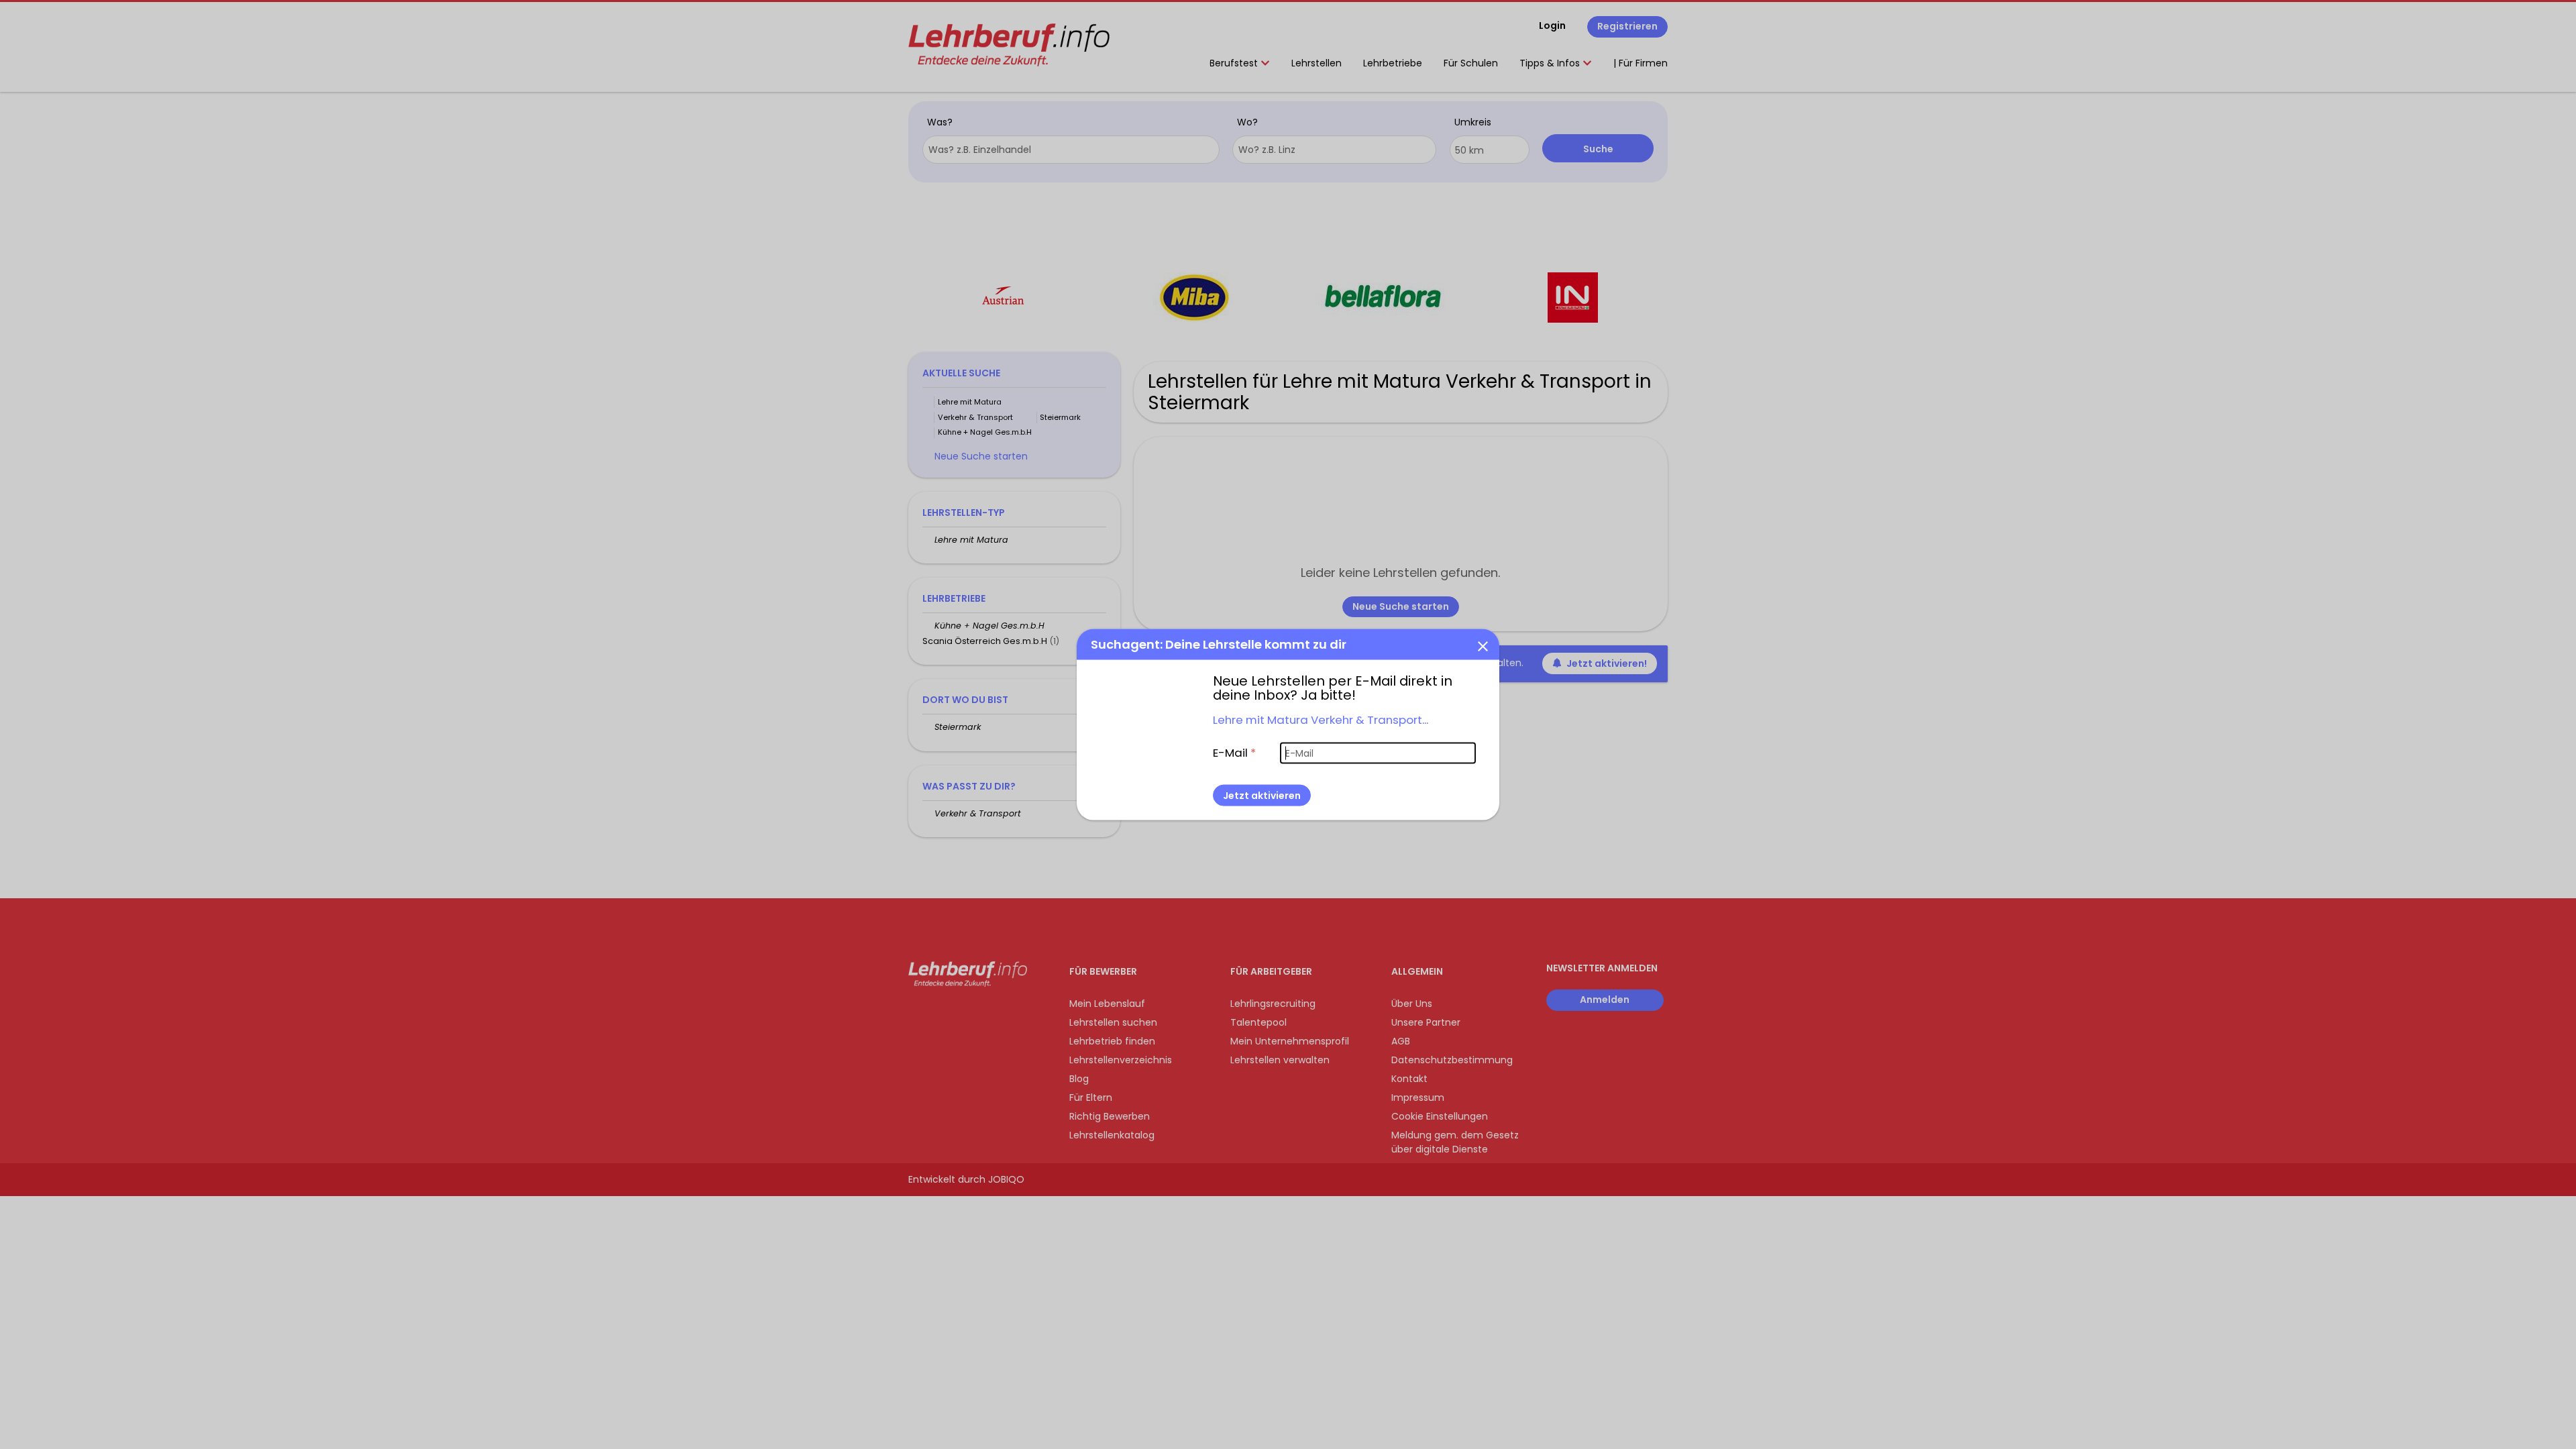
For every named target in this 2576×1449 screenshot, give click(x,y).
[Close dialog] (1483, 646)
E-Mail (1234, 753)
